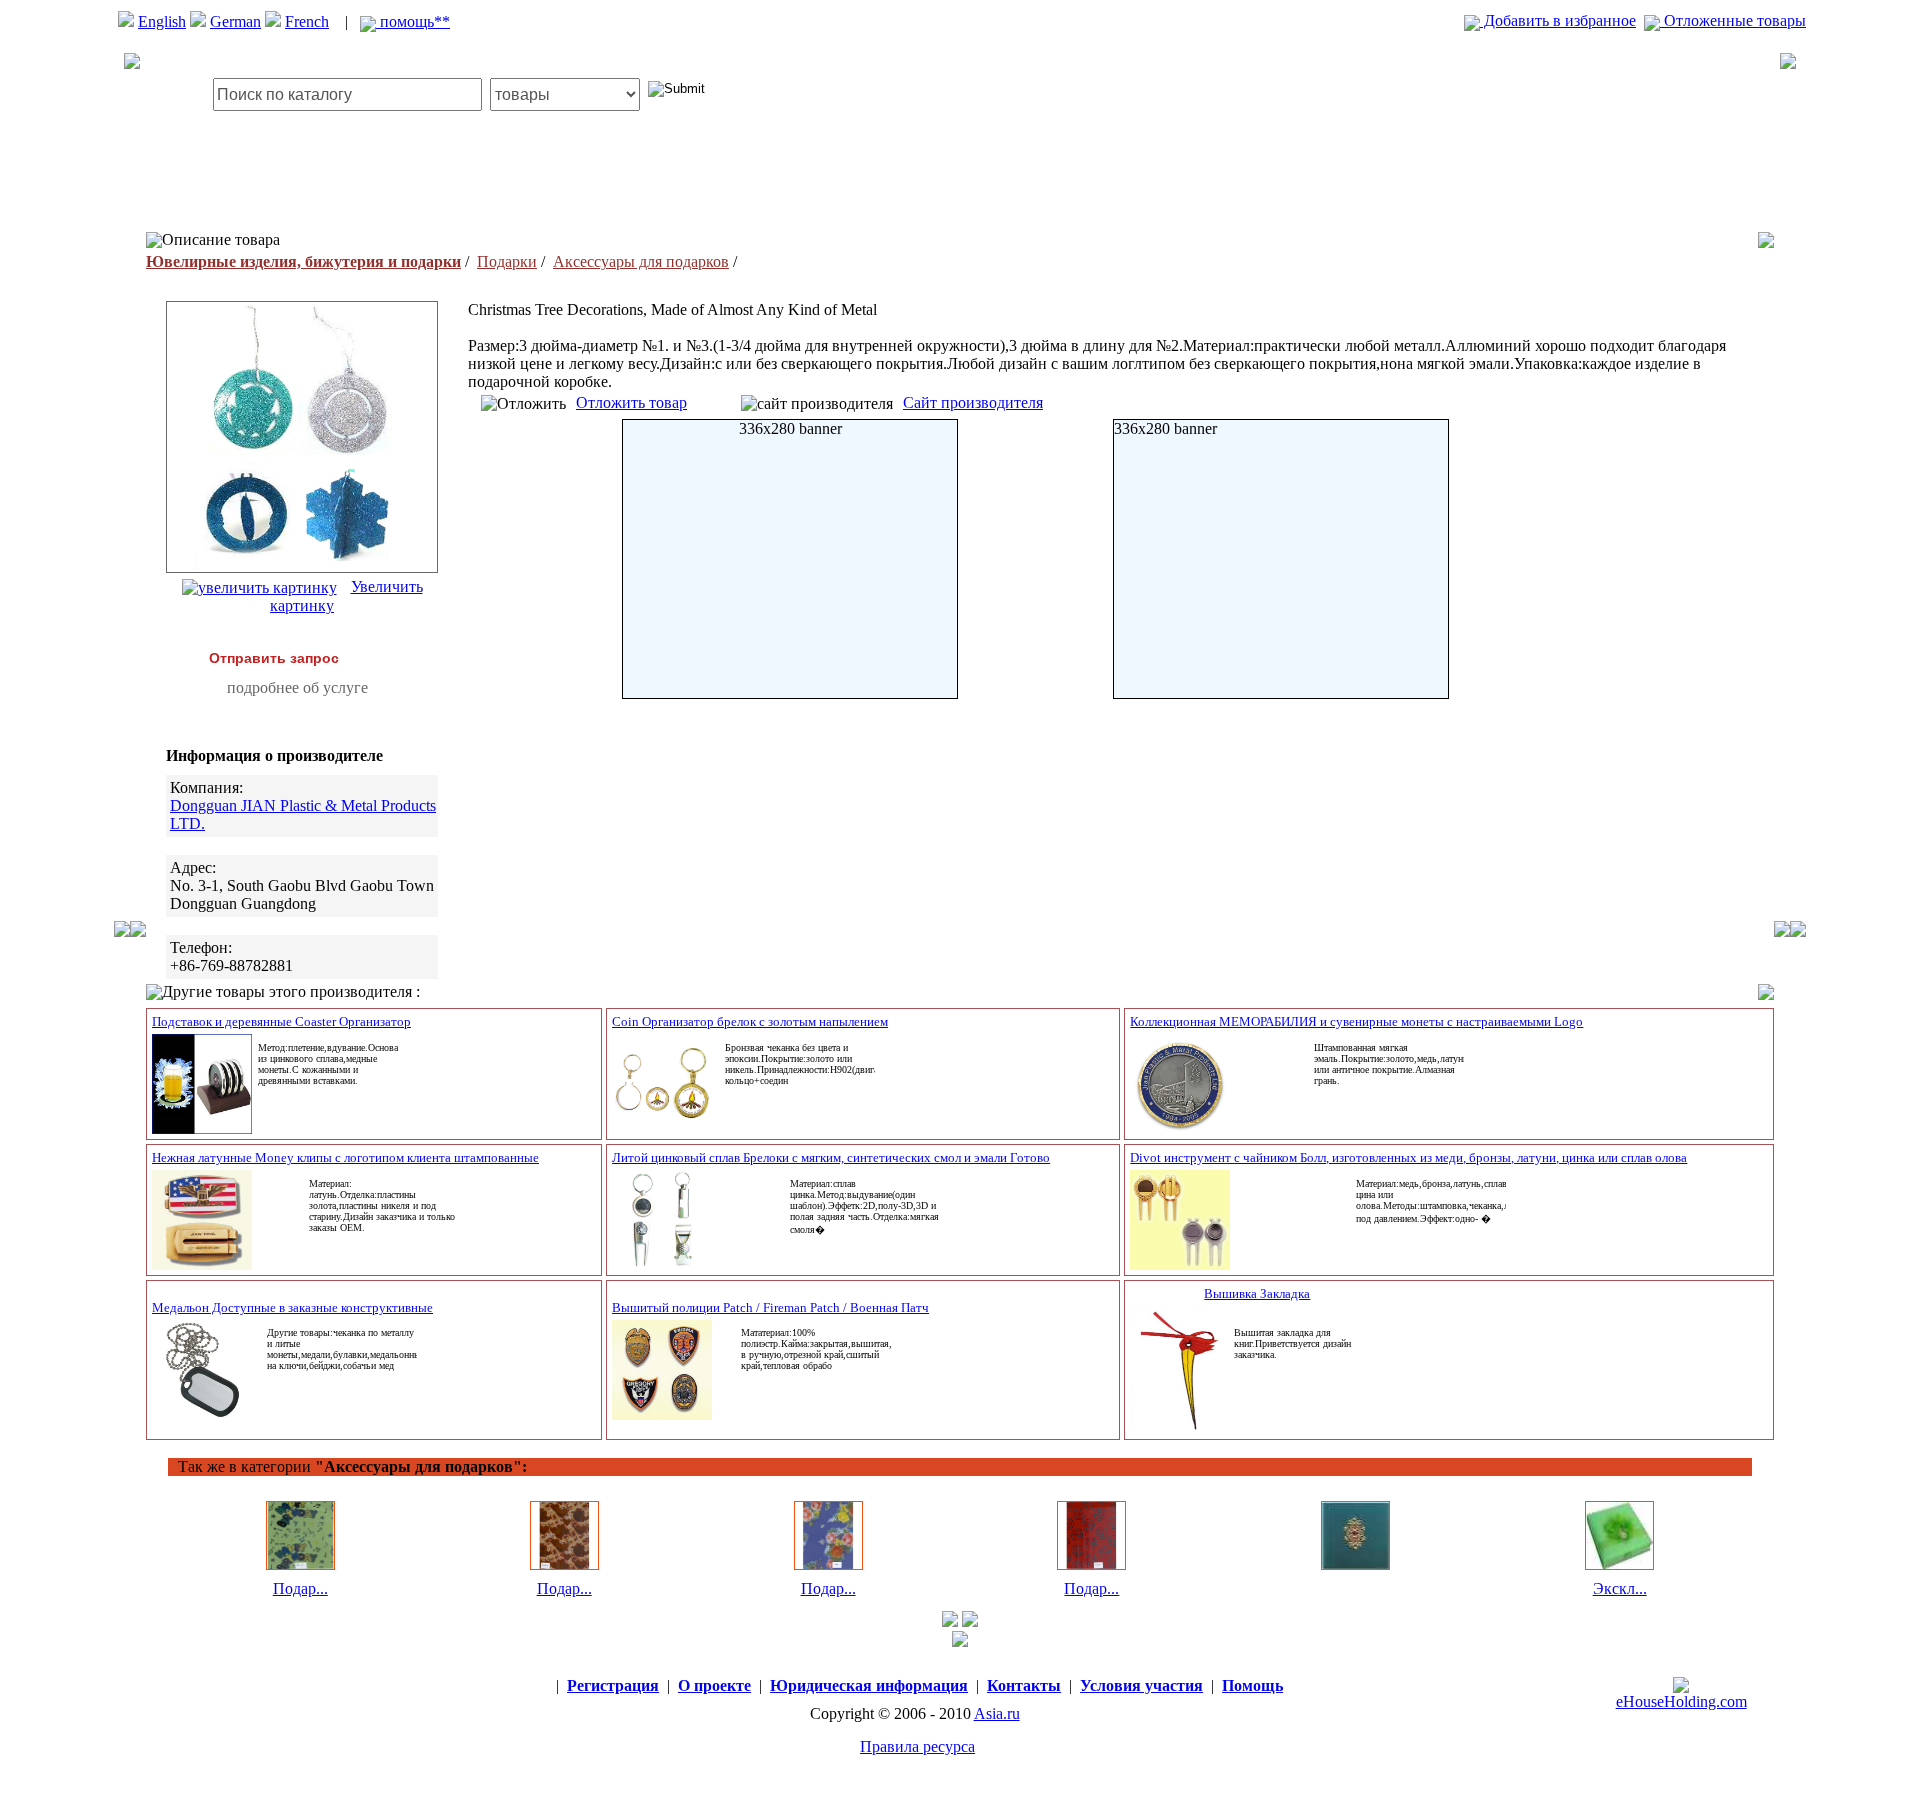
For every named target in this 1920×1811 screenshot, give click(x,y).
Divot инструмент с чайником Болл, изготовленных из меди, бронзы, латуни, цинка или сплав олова (1408, 1157)
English (162, 21)
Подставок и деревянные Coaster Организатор (281, 1021)
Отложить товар (631, 402)
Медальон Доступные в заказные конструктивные (292, 1307)
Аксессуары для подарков (641, 261)
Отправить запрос (274, 658)
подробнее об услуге (297, 687)
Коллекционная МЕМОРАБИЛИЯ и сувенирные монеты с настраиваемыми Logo (1356, 1021)
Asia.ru (997, 1713)
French (307, 21)
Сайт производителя (973, 402)
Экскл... (1620, 1588)
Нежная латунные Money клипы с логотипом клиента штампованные (345, 1157)
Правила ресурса (917, 1746)
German (235, 21)
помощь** (413, 21)
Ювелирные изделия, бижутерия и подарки (303, 261)
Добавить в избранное (1558, 20)
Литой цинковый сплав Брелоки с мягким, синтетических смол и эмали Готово (831, 1157)
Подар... (300, 1588)
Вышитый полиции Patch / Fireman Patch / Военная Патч (770, 1307)
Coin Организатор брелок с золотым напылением (750, 1021)
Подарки (507, 261)
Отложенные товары (1733, 20)
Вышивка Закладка (1257, 1293)
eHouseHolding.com (1681, 1701)
